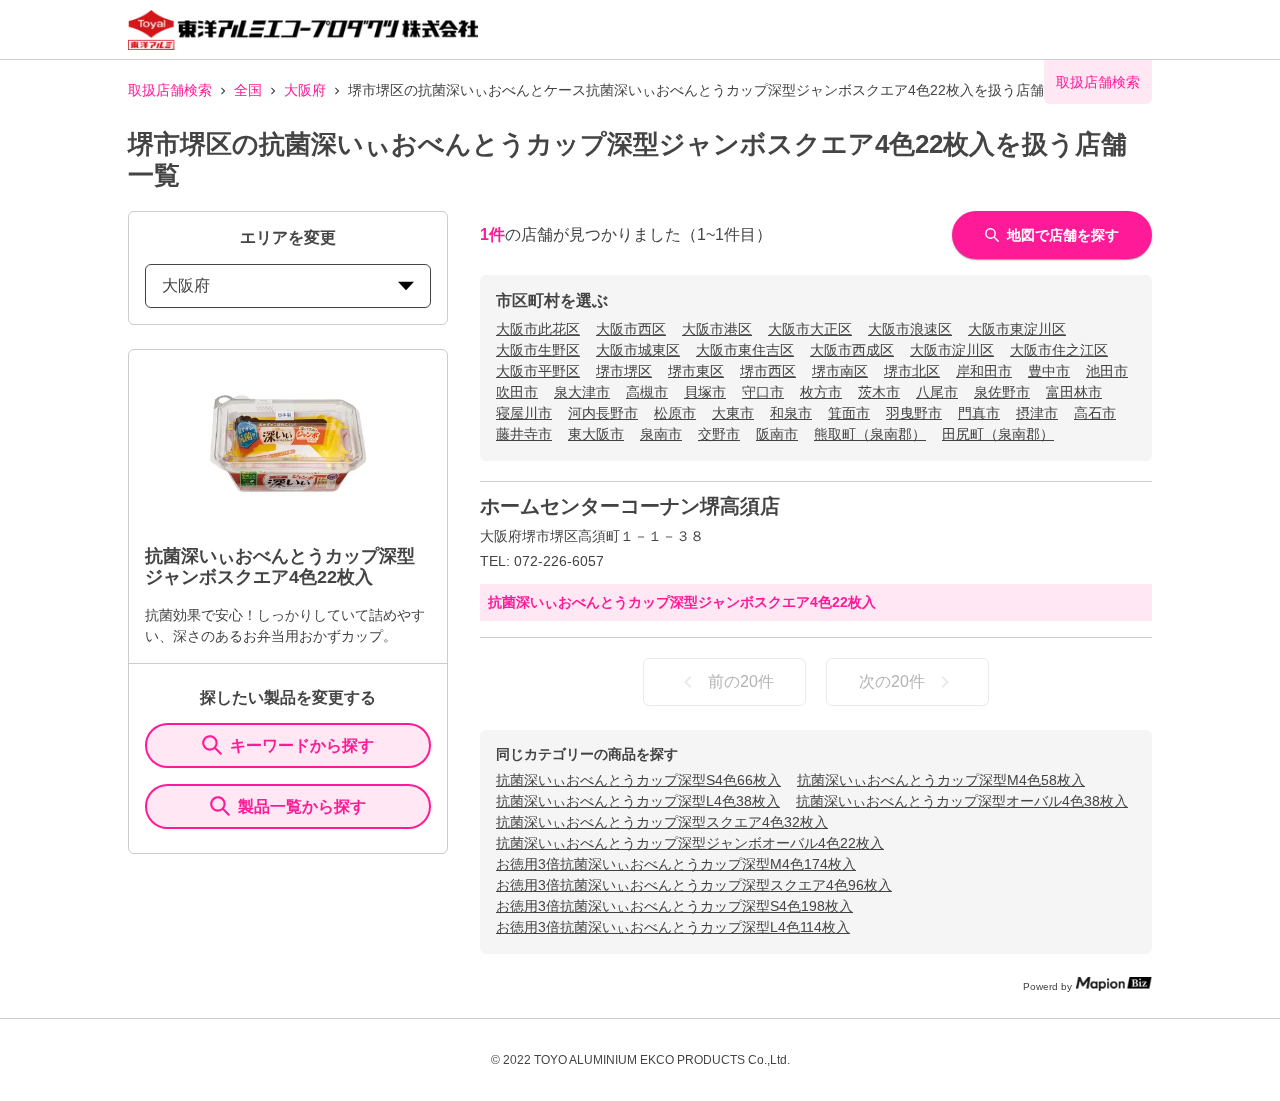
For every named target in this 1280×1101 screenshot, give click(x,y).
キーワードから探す (302, 745)
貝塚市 (705, 392)
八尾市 (937, 392)
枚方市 (821, 392)
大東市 (733, 413)
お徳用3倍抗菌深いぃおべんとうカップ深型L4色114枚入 (673, 927)
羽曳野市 (914, 413)
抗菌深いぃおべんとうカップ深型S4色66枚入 (638, 780)
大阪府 (305, 90)
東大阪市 (596, 434)
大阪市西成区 (852, 350)
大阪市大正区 (810, 329)
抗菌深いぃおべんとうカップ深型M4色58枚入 (941, 780)
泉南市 (661, 434)
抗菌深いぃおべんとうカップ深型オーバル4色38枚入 (962, 801)
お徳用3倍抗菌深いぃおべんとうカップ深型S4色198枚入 (674, 906)
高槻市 (647, 392)
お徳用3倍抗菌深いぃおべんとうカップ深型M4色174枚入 (676, 864)
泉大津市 (582, 392)
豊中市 (1049, 371)
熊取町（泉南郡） (870, 434)
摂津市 (1037, 413)
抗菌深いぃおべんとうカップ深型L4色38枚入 (638, 801)
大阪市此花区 (538, 329)
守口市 (763, 392)
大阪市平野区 (538, 371)
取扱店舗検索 (170, 90)
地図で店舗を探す (1063, 235)
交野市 (719, 434)
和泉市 (791, 413)
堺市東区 (696, 371)
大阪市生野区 (538, 350)
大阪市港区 (717, 329)
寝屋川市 (524, 413)
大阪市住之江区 (1059, 350)
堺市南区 (840, 371)
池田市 (1107, 371)
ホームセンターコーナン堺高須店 (630, 506)
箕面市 (849, 413)
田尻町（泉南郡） (998, 434)
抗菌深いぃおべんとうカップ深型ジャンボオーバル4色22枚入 (690, 843)
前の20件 (741, 681)
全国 (248, 90)
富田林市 (1074, 392)
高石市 (1095, 413)
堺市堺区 (624, 371)
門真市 (979, 413)
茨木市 (879, 392)
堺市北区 (912, 371)
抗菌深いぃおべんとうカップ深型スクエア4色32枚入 (662, 822)
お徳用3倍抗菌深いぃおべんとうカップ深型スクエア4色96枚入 (694, 885)
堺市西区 (768, 371)
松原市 (675, 413)
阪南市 (777, 434)
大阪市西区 (631, 329)
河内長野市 (603, 413)
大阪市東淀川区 (1017, 329)
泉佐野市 (1002, 392)
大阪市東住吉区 (745, 350)
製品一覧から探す (302, 806)
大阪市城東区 (638, 350)
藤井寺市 (524, 434)
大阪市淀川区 (952, 350)
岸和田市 (984, 371)
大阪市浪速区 (910, 329)
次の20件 (892, 681)
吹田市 (517, 392)
